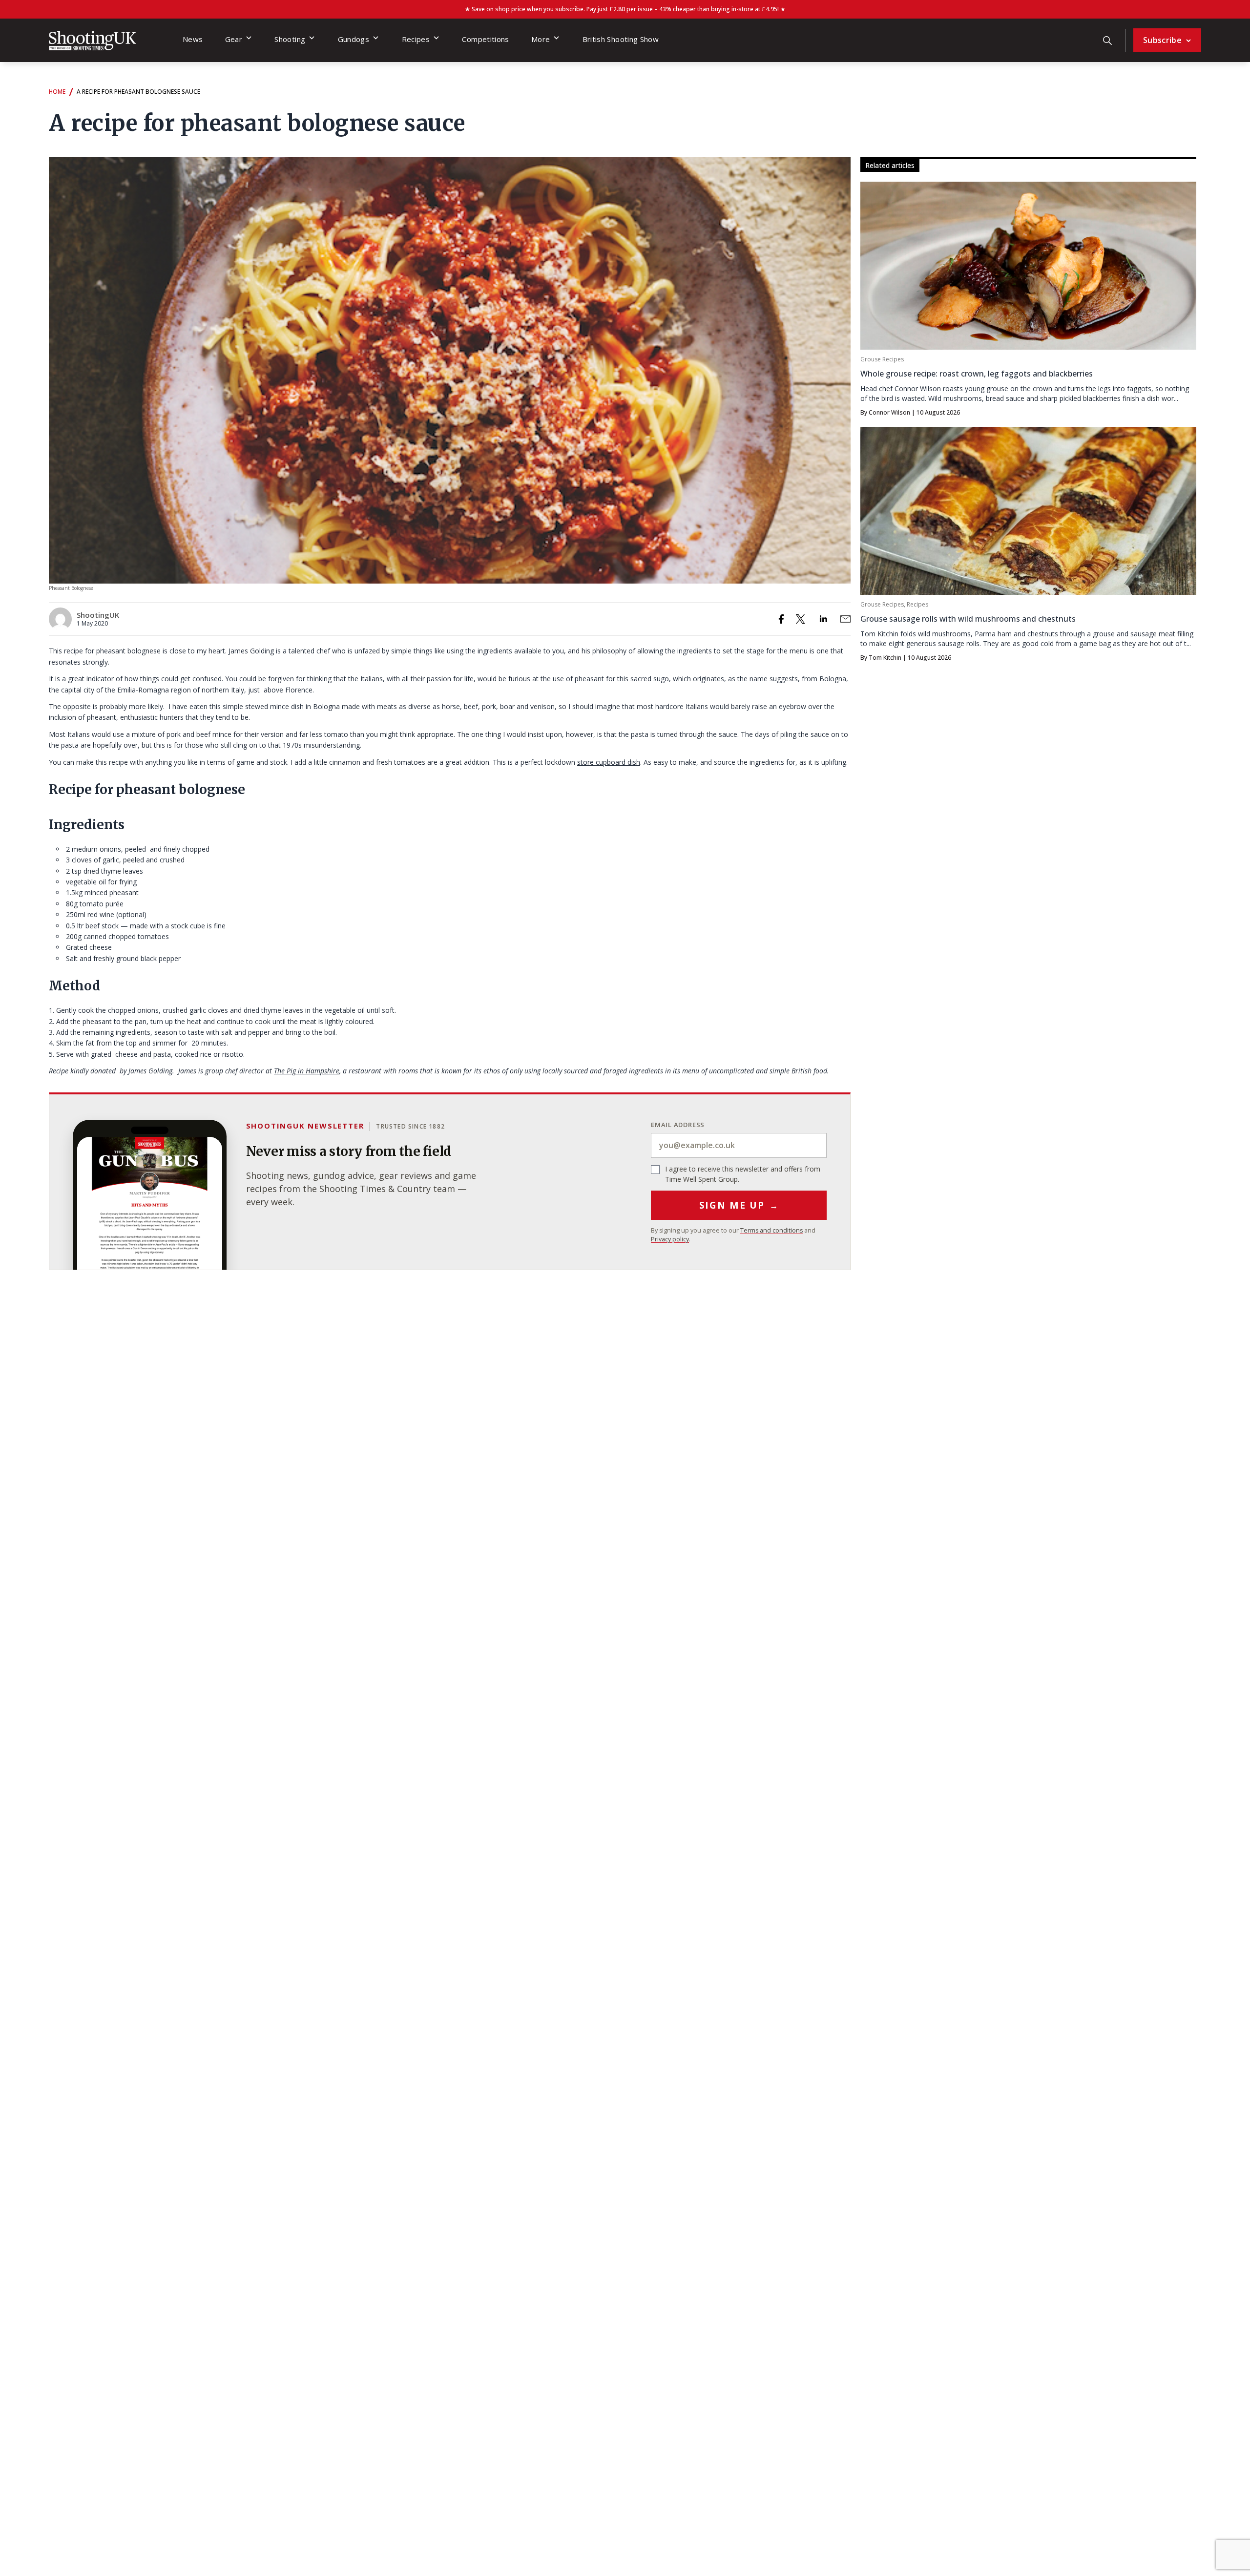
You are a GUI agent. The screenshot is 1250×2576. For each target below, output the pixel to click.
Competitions (485, 39)
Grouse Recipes (882, 359)
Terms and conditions (771, 1230)
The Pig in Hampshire (307, 1071)
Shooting (290, 39)
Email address (678, 1125)
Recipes (416, 39)
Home (57, 92)
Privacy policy (670, 1239)
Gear (234, 39)
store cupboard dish (609, 762)
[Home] (93, 41)
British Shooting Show (621, 39)
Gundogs (354, 39)
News (193, 39)
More (541, 39)
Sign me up (739, 1205)
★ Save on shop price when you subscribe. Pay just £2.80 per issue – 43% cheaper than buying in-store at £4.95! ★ (625, 9)
